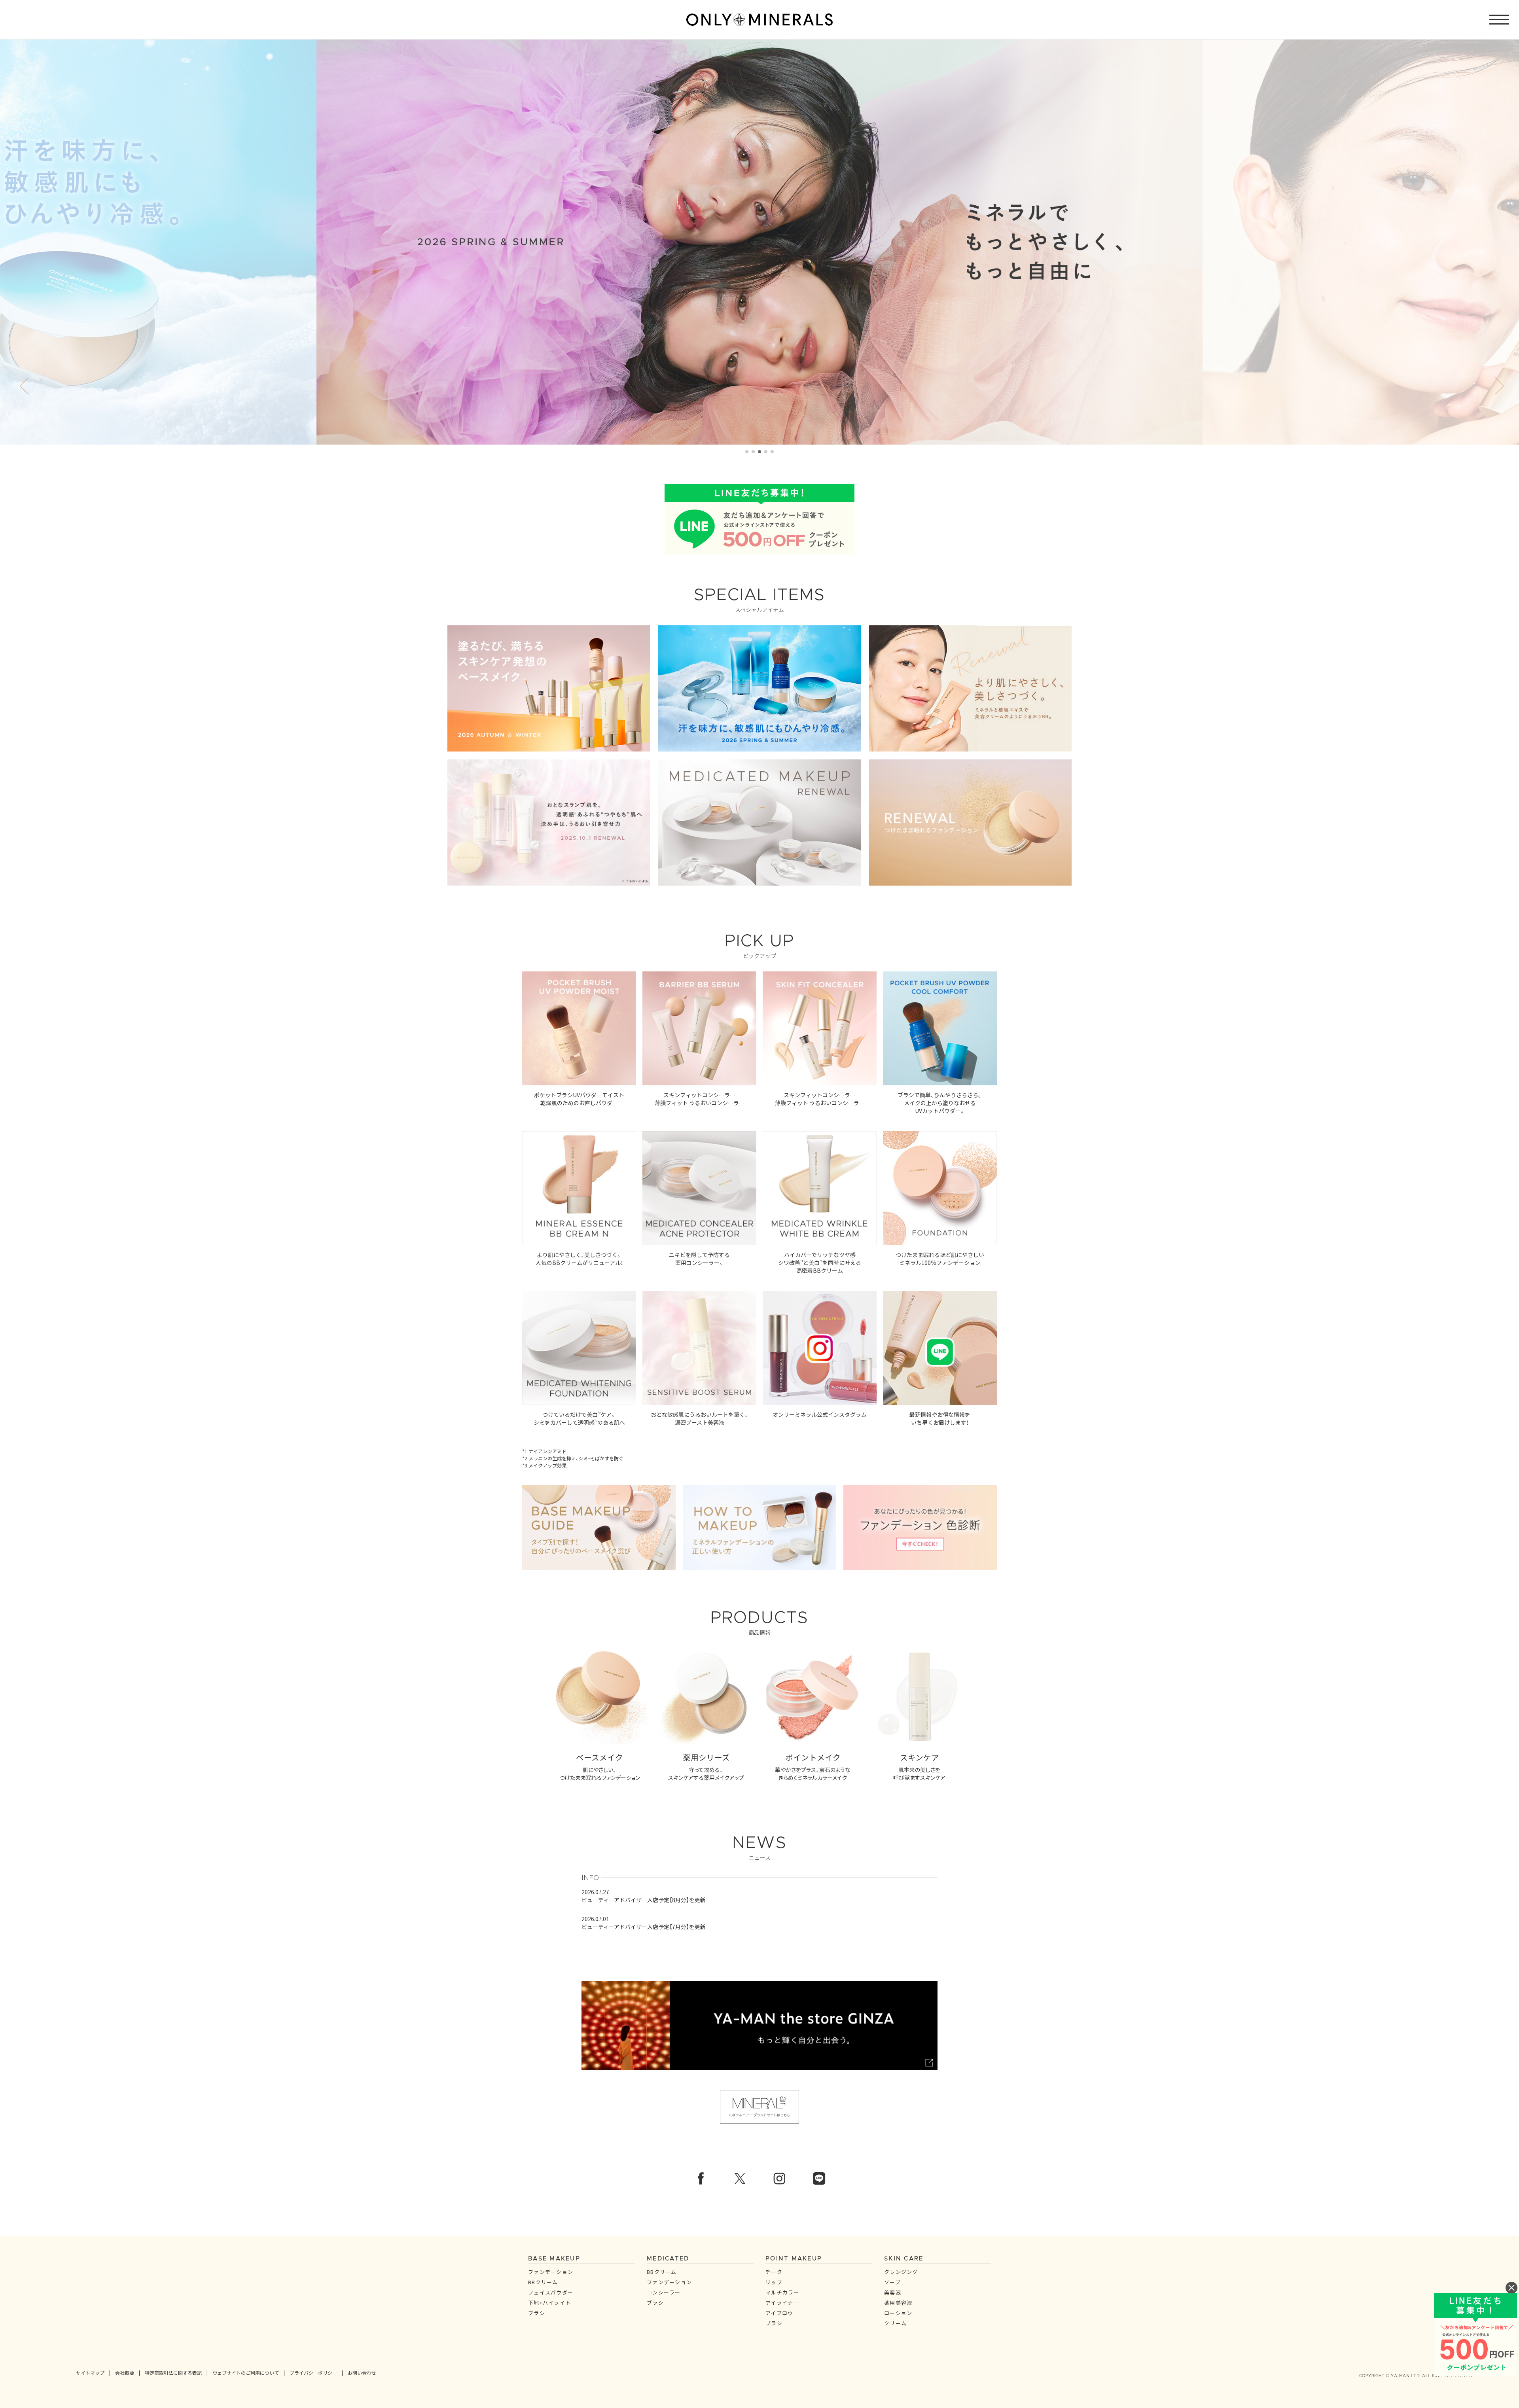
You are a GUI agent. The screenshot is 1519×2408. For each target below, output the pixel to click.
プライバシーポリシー (313, 2373)
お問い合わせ (362, 2373)
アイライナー (782, 2303)
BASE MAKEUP (554, 2259)
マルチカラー (782, 2292)
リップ (774, 2282)
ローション (898, 2313)
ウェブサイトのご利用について (246, 2373)
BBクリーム (543, 2282)
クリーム (895, 2323)
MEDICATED (668, 2259)
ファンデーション (551, 2272)
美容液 (893, 2292)
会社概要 (125, 2373)
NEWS (759, 1848)
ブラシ (537, 2313)
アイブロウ (779, 2313)
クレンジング (901, 2272)
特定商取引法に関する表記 (173, 2373)
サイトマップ (90, 2373)
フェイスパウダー (551, 2292)
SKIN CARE (904, 2259)
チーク (774, 2272)
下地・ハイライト (549, 2303)
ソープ (892, 2282)
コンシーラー (664, 2292)
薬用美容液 (898, 2303)
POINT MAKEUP (794, 2259)
